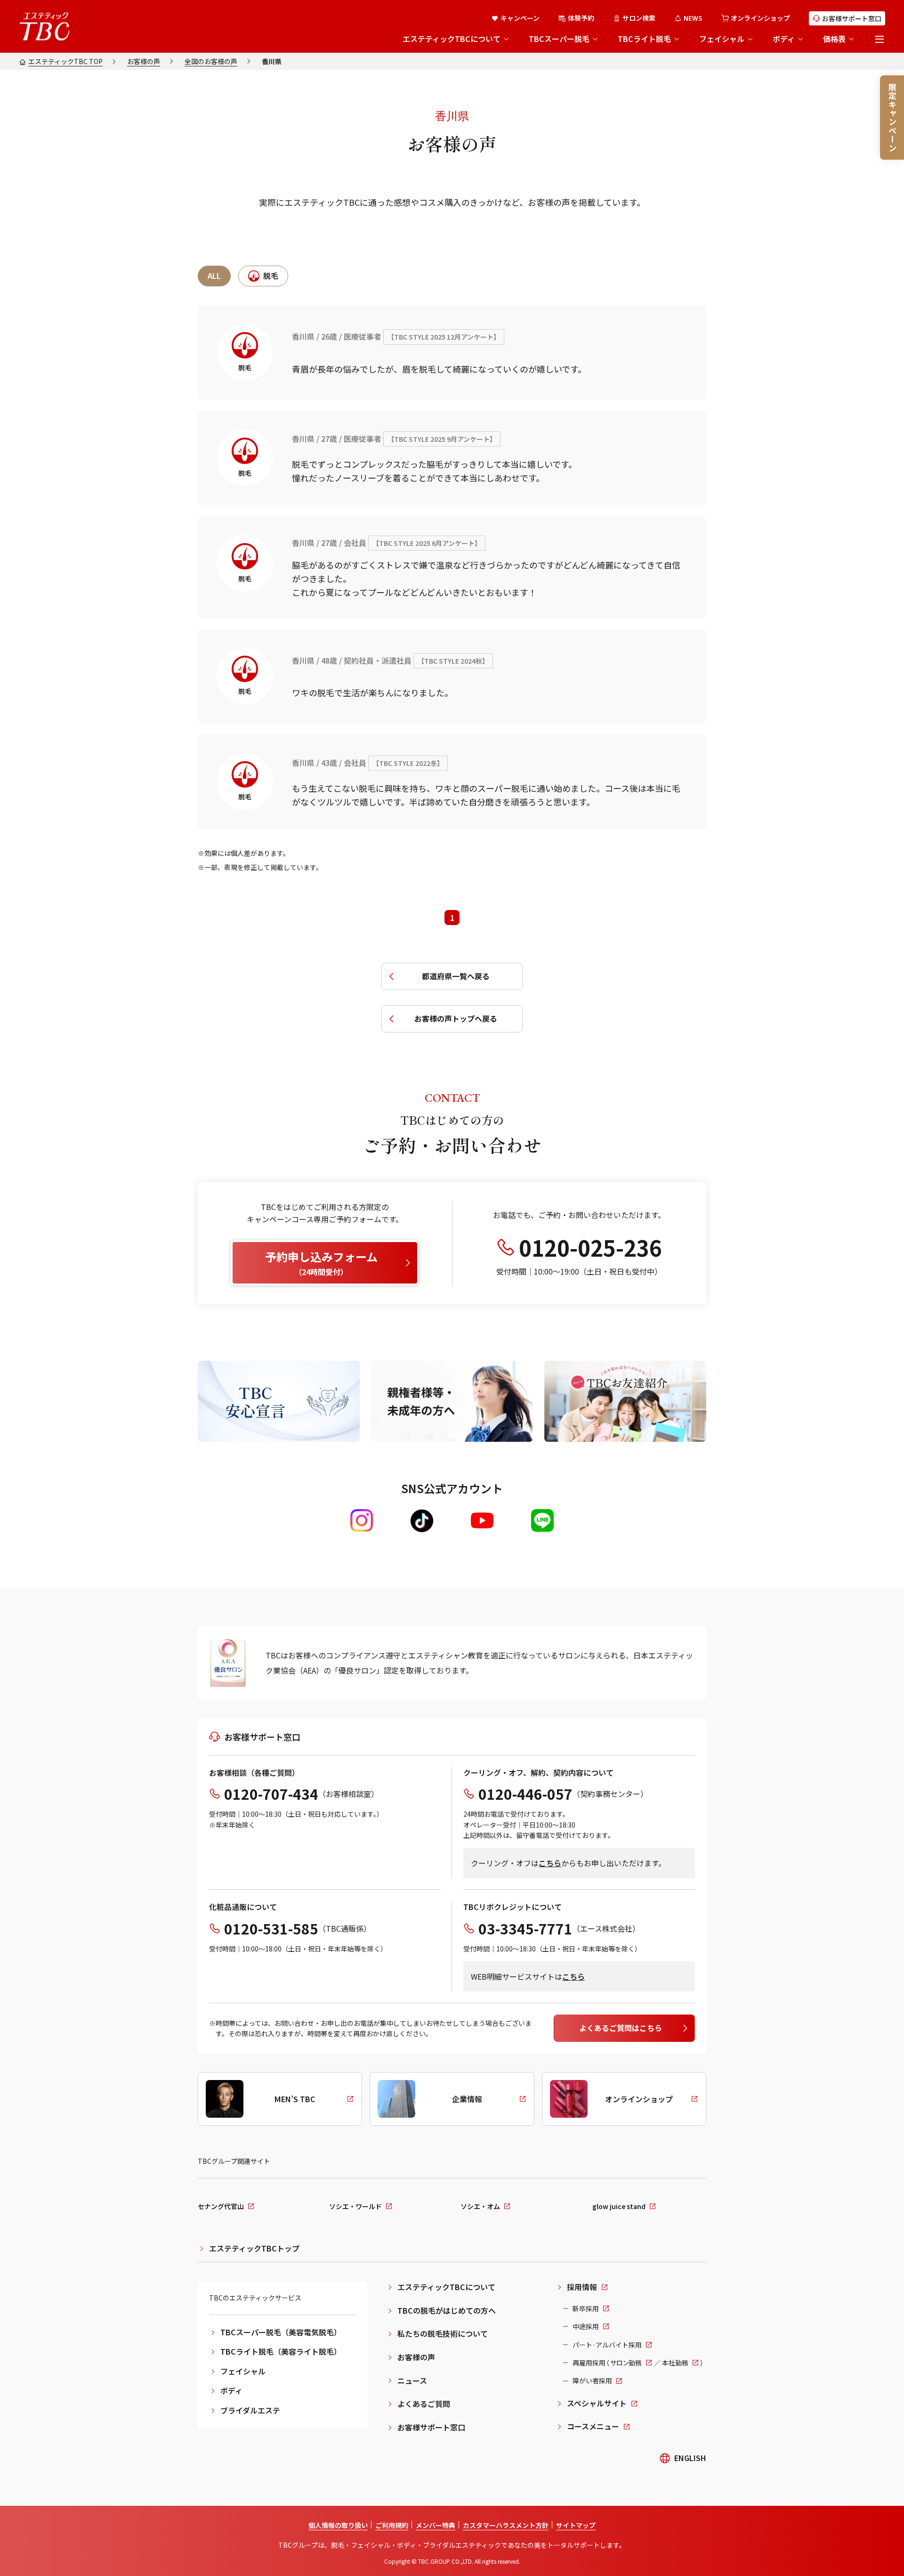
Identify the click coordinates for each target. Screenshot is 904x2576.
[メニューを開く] (880, 39)
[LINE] (542, 1520)
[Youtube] (482, 1520)
